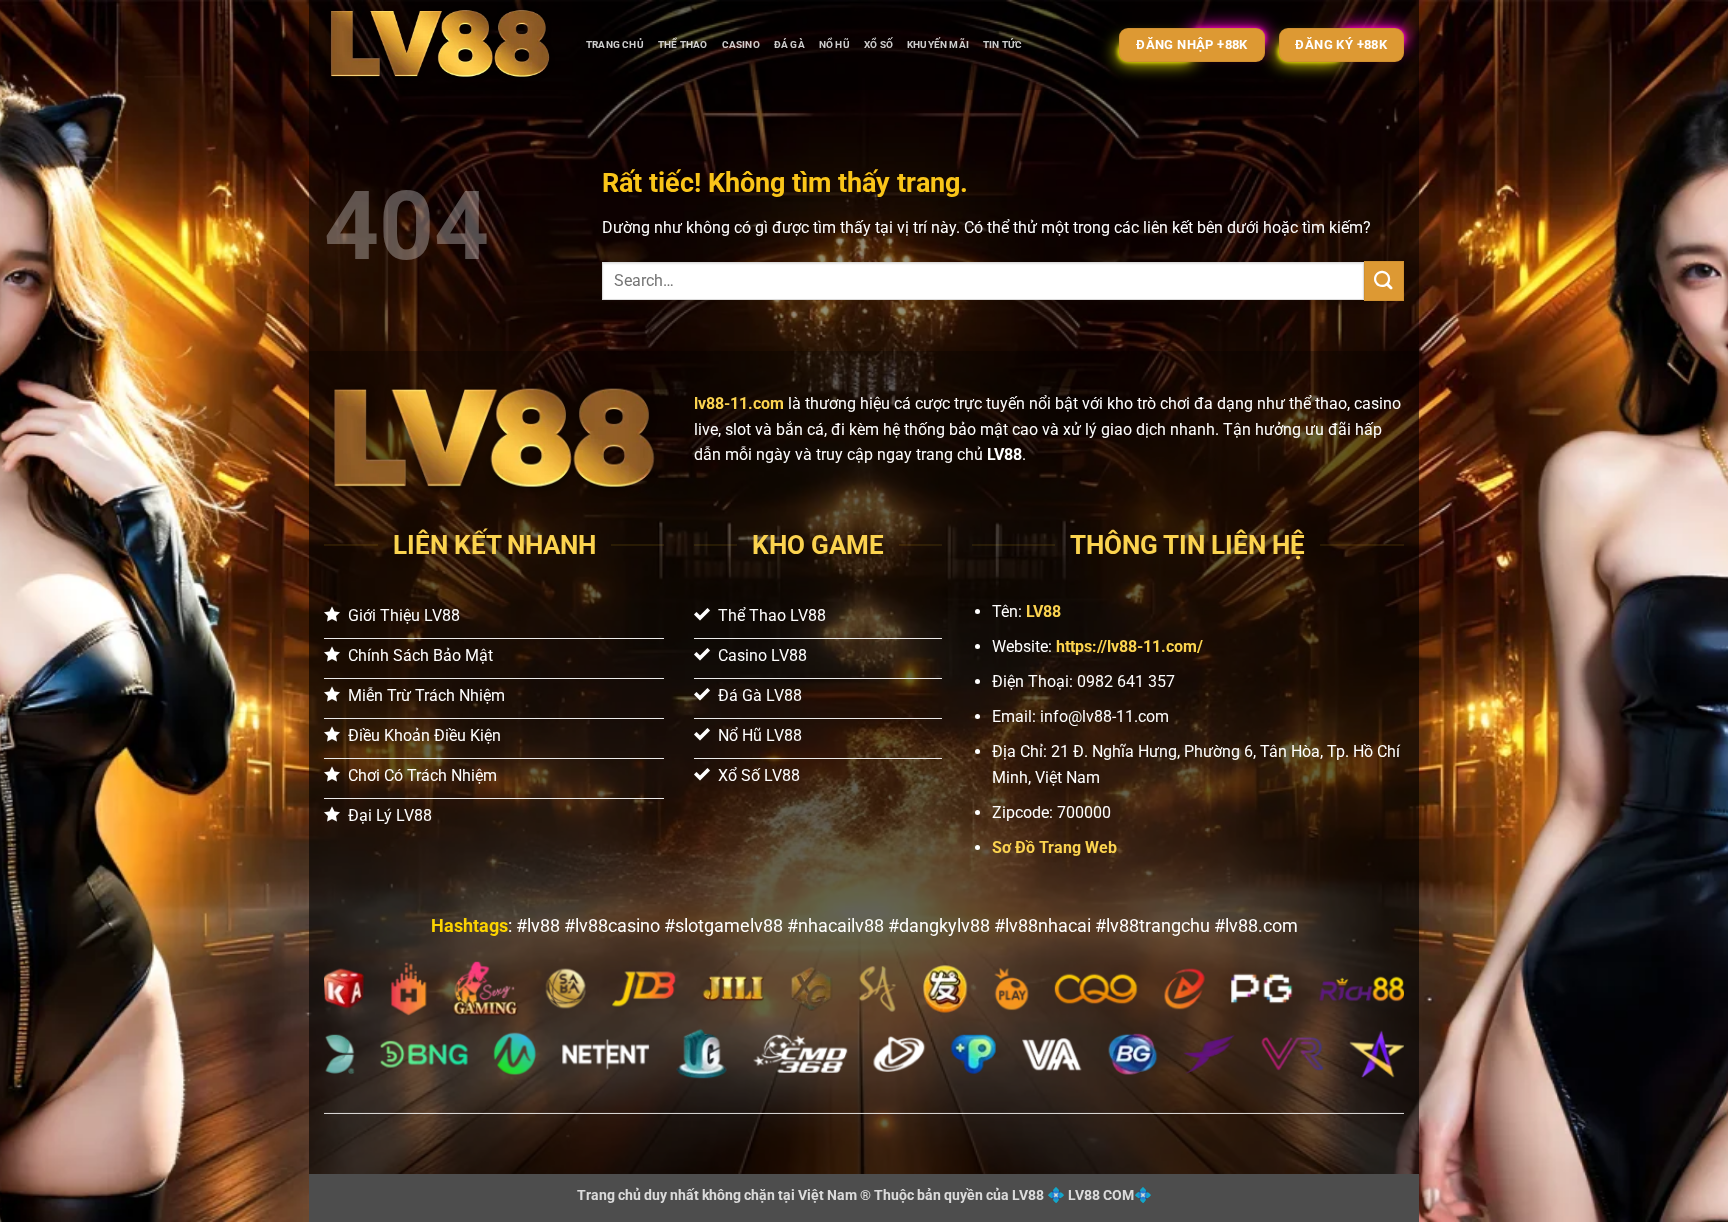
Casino (741, 44)
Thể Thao (683, 44)
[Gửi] (1384, 280)
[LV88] (440, 45)
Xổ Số (878, 44)
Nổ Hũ (834, 44)
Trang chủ (615, 44)
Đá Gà (789, 44)
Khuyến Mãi (938, 44)
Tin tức (1002, 44)
